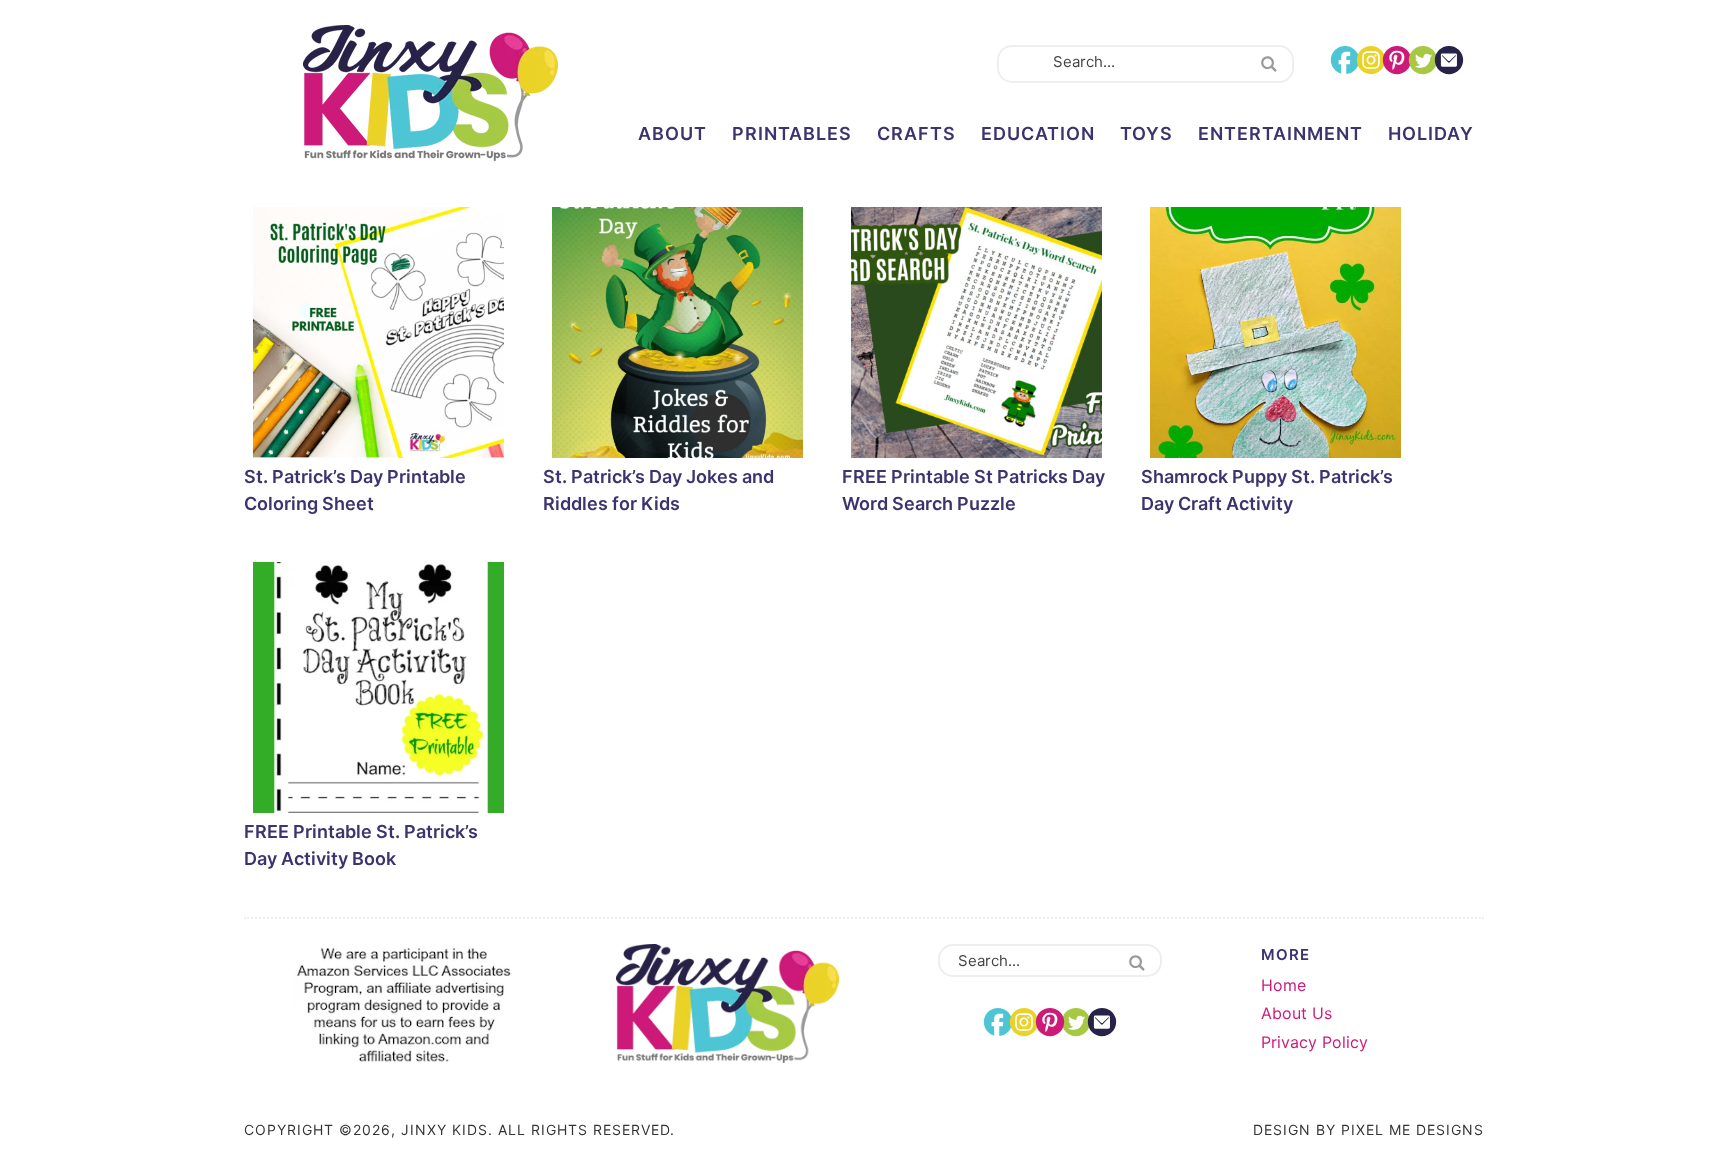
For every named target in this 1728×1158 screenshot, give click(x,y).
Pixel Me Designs (1412, 1129)
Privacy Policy (1314, 1042)
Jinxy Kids (430, 93)
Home (1283, 985)
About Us (1296, 1013)
